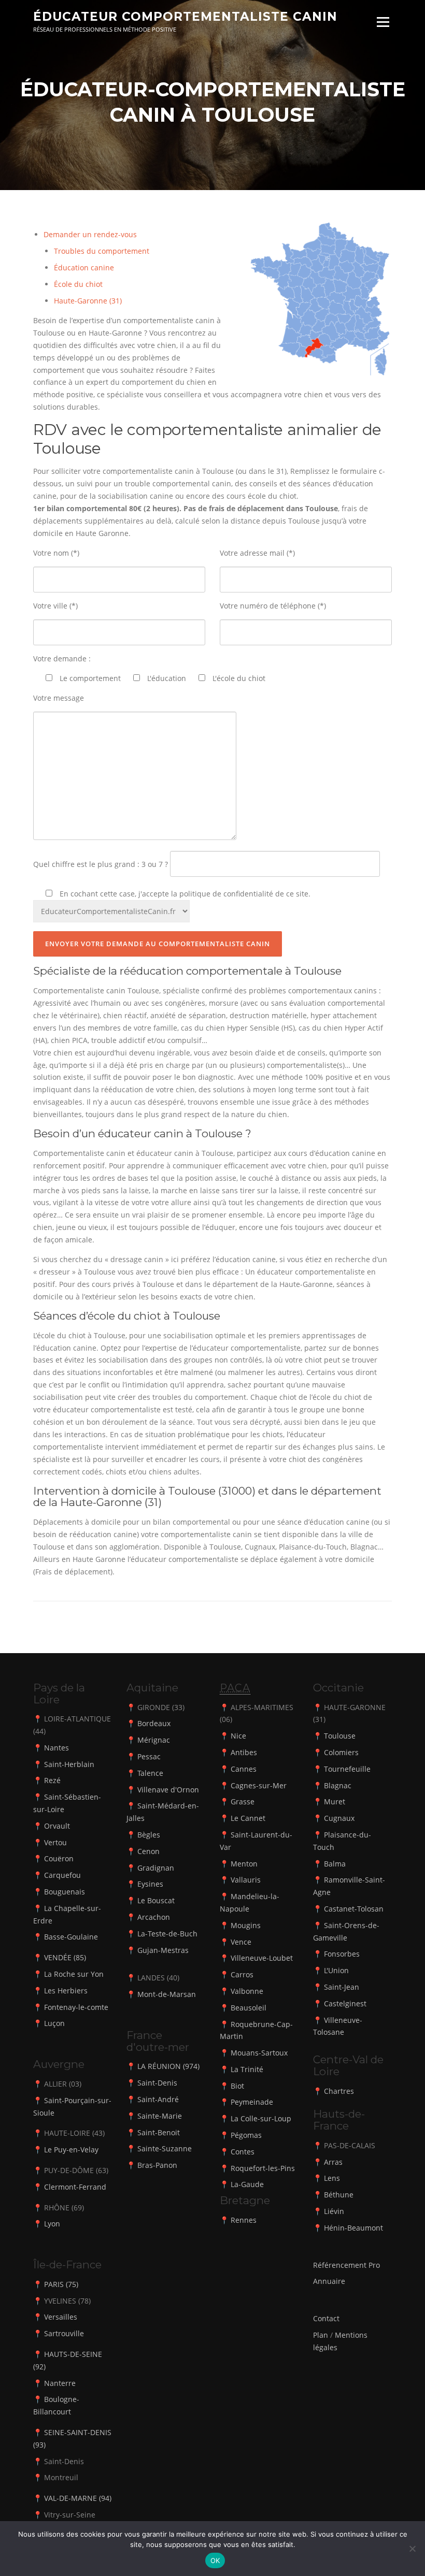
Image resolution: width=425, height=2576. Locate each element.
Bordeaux (154, 1723)
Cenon (148, 1851)
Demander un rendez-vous (90, 234)
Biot (237, 2086)
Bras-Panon (157, 2165)
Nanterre (60, 2383)
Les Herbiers (66, 1991)
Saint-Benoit (159, 2132)
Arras (333, 2162)
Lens (332, 2178)
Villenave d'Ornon (168, 1790)
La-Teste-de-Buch (167, 1934)
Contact (326, 2318)
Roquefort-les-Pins (263, 2168)
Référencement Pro (346, 2265)
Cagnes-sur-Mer (259, 1785)
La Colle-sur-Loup (261, 2118)
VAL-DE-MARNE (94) (78, 2498)
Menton (244, 1864)
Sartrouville (64, 2333)
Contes (243, 2152)
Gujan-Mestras (163, 1950)
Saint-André (158, 2099)
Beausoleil (249, 2008)
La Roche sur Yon (74, 1974)
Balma (335, 1864)
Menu (383, 22)
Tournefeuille (347, 1769)
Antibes (244, 1752)
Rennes (244, 2220)
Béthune (339, 2195)
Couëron (59, 1858)
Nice (238, 1736)
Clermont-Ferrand (75, 2187)
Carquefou (62, 1875)
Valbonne (247, 1991)
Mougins (246, 1925)
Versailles (61, 2317)
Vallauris (246, 1880)
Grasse (243, 1801)
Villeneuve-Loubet (262, 1958)
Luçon (54, 2023)
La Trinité (247, 2069)
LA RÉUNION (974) (168, 2066)
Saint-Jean (342, 1987)
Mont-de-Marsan (167, 1994)
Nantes (56, 1748)
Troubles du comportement (102, 251)
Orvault (57, 1826)
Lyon (52, 2224)
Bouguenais (65, 1892)
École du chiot (78, 284)
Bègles (149, 1835)
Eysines (150, 1884)
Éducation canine (84, 267)
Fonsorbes (342, 1954)
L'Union (336, 1970)
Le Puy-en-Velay (71, 2150)
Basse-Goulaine (71, 1937)
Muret (335, 1801)
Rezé (52, 1780)
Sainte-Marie (160, 2116)
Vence (241, 1942)
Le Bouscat (156, 1900)
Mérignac (154, 1740)
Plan (321, 2335)
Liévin (334, 2211)
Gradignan (156, 1868)
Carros (242, 1974)
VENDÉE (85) (65, 1957)
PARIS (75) (61, 2284)
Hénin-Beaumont (353, 2228)
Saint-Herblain (69, 1764)
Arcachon (154, 1917)
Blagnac (338, 1785)
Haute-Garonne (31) (88, 301)
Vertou (55, 1842)
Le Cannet (248, 1818)
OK (215, 2560)
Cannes (244, 1769)
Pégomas (246, 2135)
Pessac (149, 1756)
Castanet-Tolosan (354, 1909)
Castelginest (345, 2003)
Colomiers (341, 1752)
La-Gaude (247, 2184)
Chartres (339, 2091)
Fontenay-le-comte (76, 2007)
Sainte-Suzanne (165, 2148)
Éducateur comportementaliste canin (185, 17)
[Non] (412, 2549)
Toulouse (340, 1736)
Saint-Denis (157, 2083)
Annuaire (329, 2281)
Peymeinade (252, 2102)
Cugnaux (339, 1818)
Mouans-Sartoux (259, 2053)
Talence (150, 1773)
